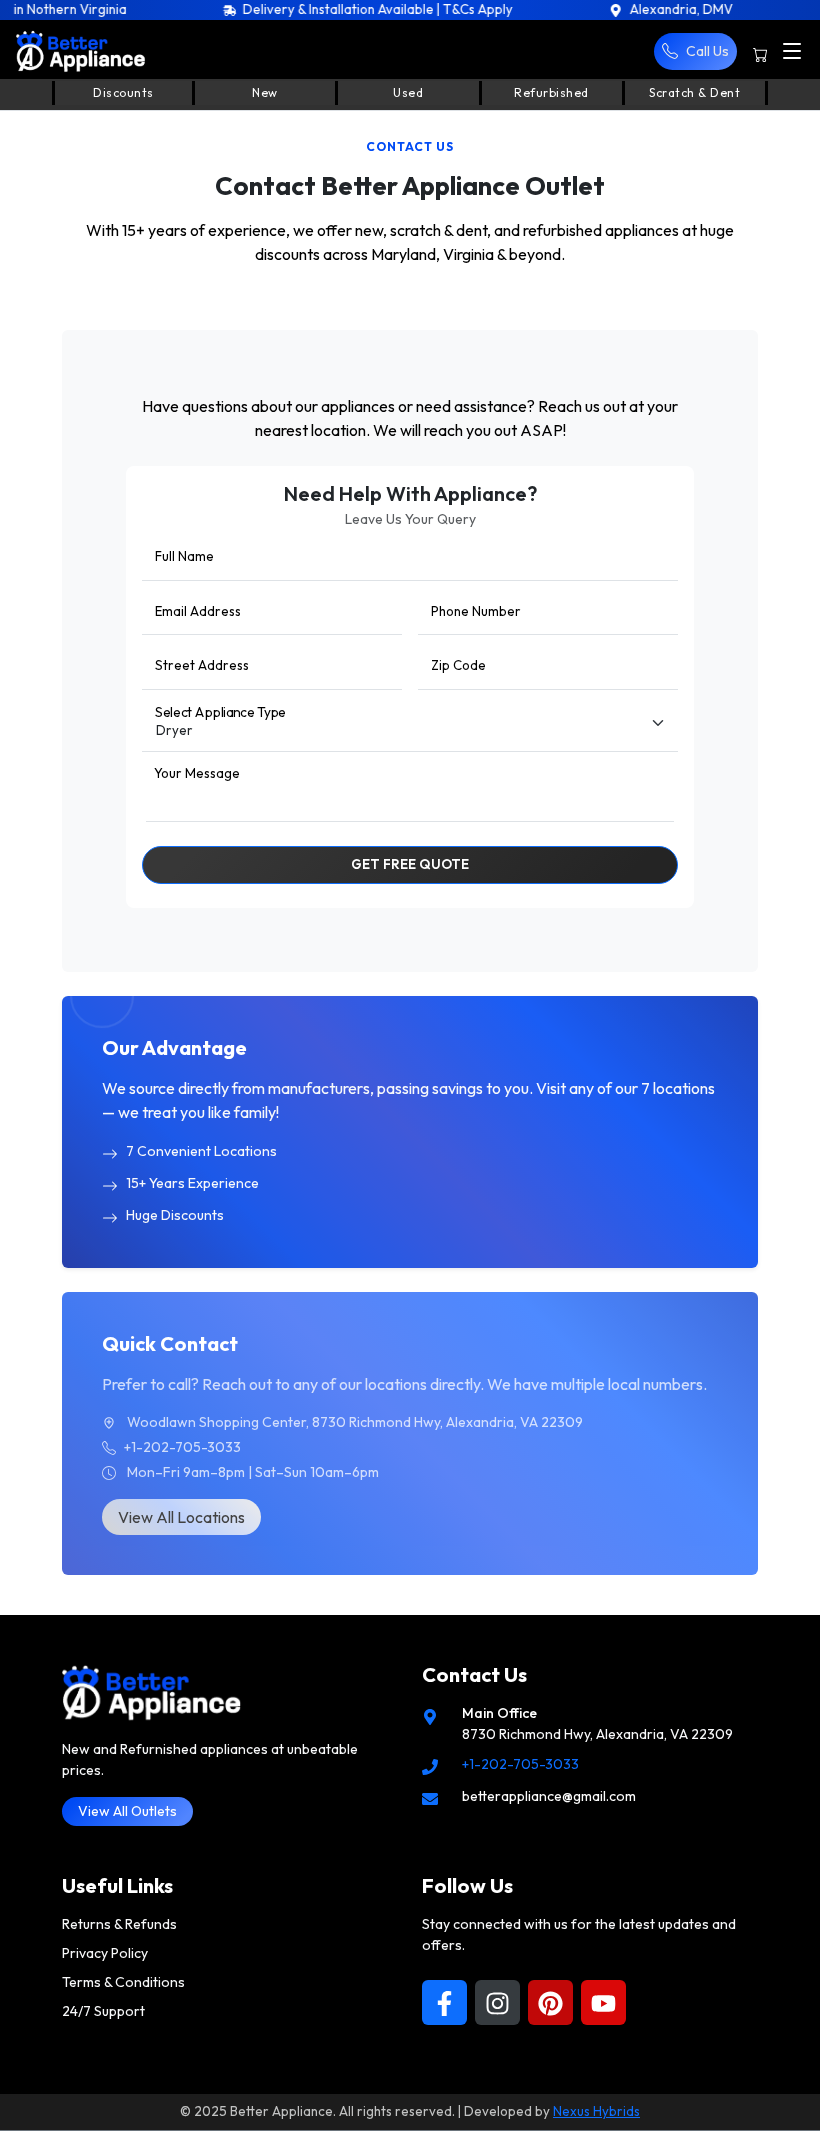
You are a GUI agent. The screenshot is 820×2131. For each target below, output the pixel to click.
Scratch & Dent (694, 92)
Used (408, 92)
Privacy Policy (105, 1953)
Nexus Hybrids (596, 2111)
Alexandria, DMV (629, 9)
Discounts (123, 92)
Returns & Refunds (119, 1924)
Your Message (197, 773)
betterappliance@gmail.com (549, 1796)
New (265, 92)
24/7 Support (103, 2011)
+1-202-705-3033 (520, 1764)
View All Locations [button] (181, 1517)
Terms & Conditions (123, 1982)
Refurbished (551, 92)
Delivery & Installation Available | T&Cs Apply (327, 9)
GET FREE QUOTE (410, 864)
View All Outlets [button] (127, 1811)
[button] (695, 51)
